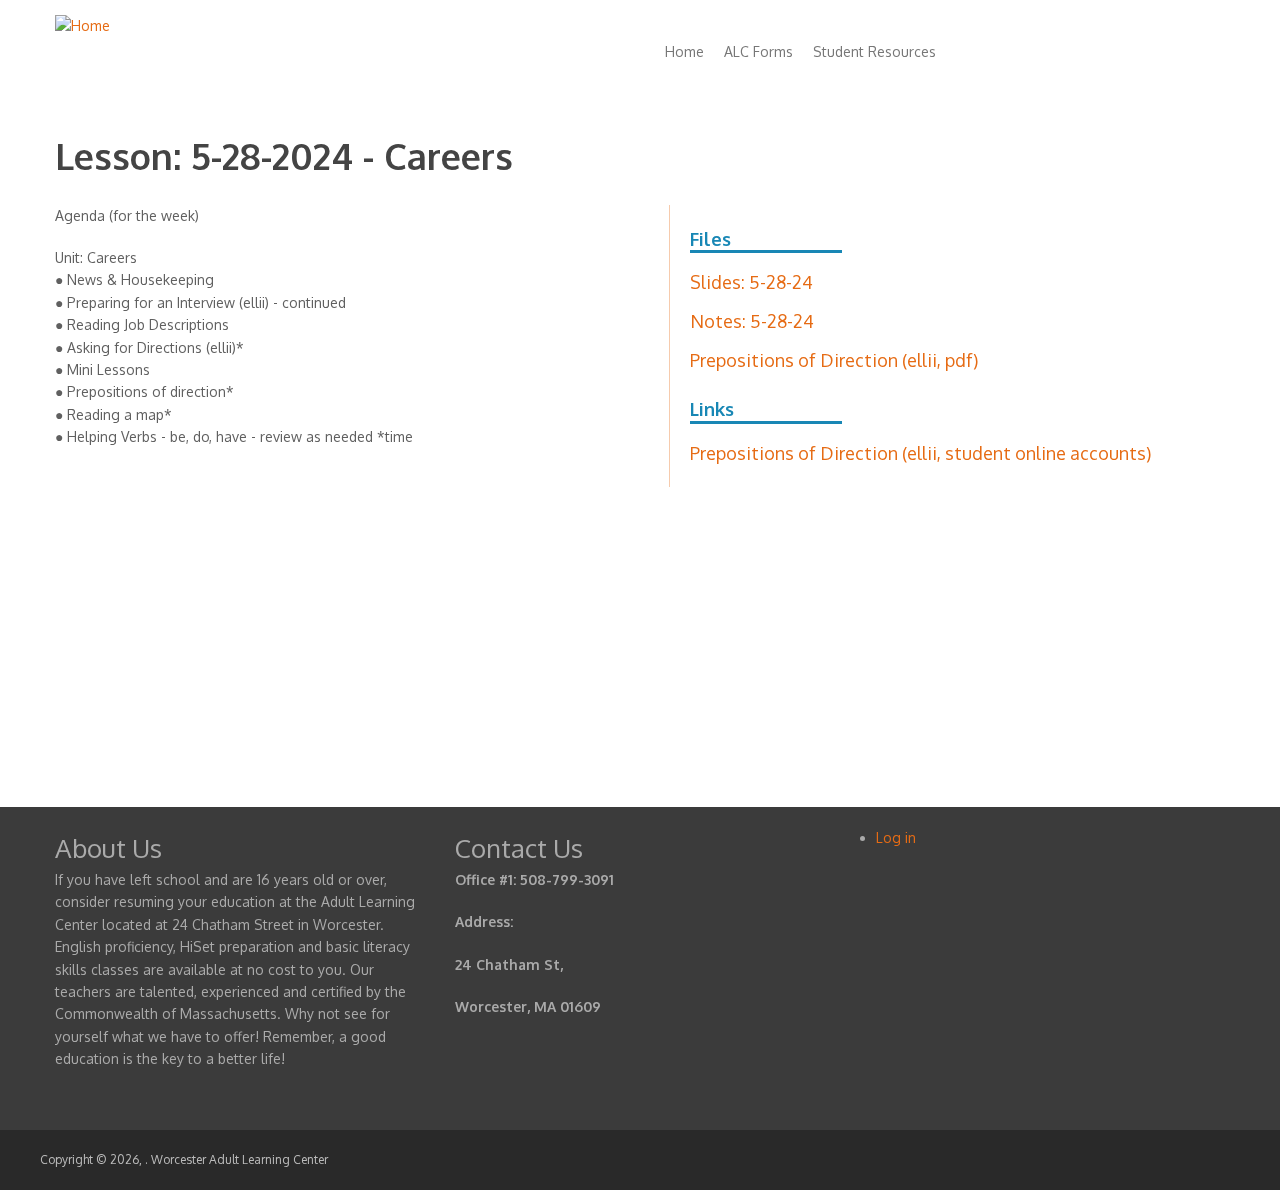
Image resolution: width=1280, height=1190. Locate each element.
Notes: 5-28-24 (752, 321)
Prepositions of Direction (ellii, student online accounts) (920, 453)
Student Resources (874, 51)
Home (684, 51)
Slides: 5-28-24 (751, 282)
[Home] (82, 25)
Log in (896, 837)
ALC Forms (758, 51)
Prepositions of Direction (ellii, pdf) (834, 360)
